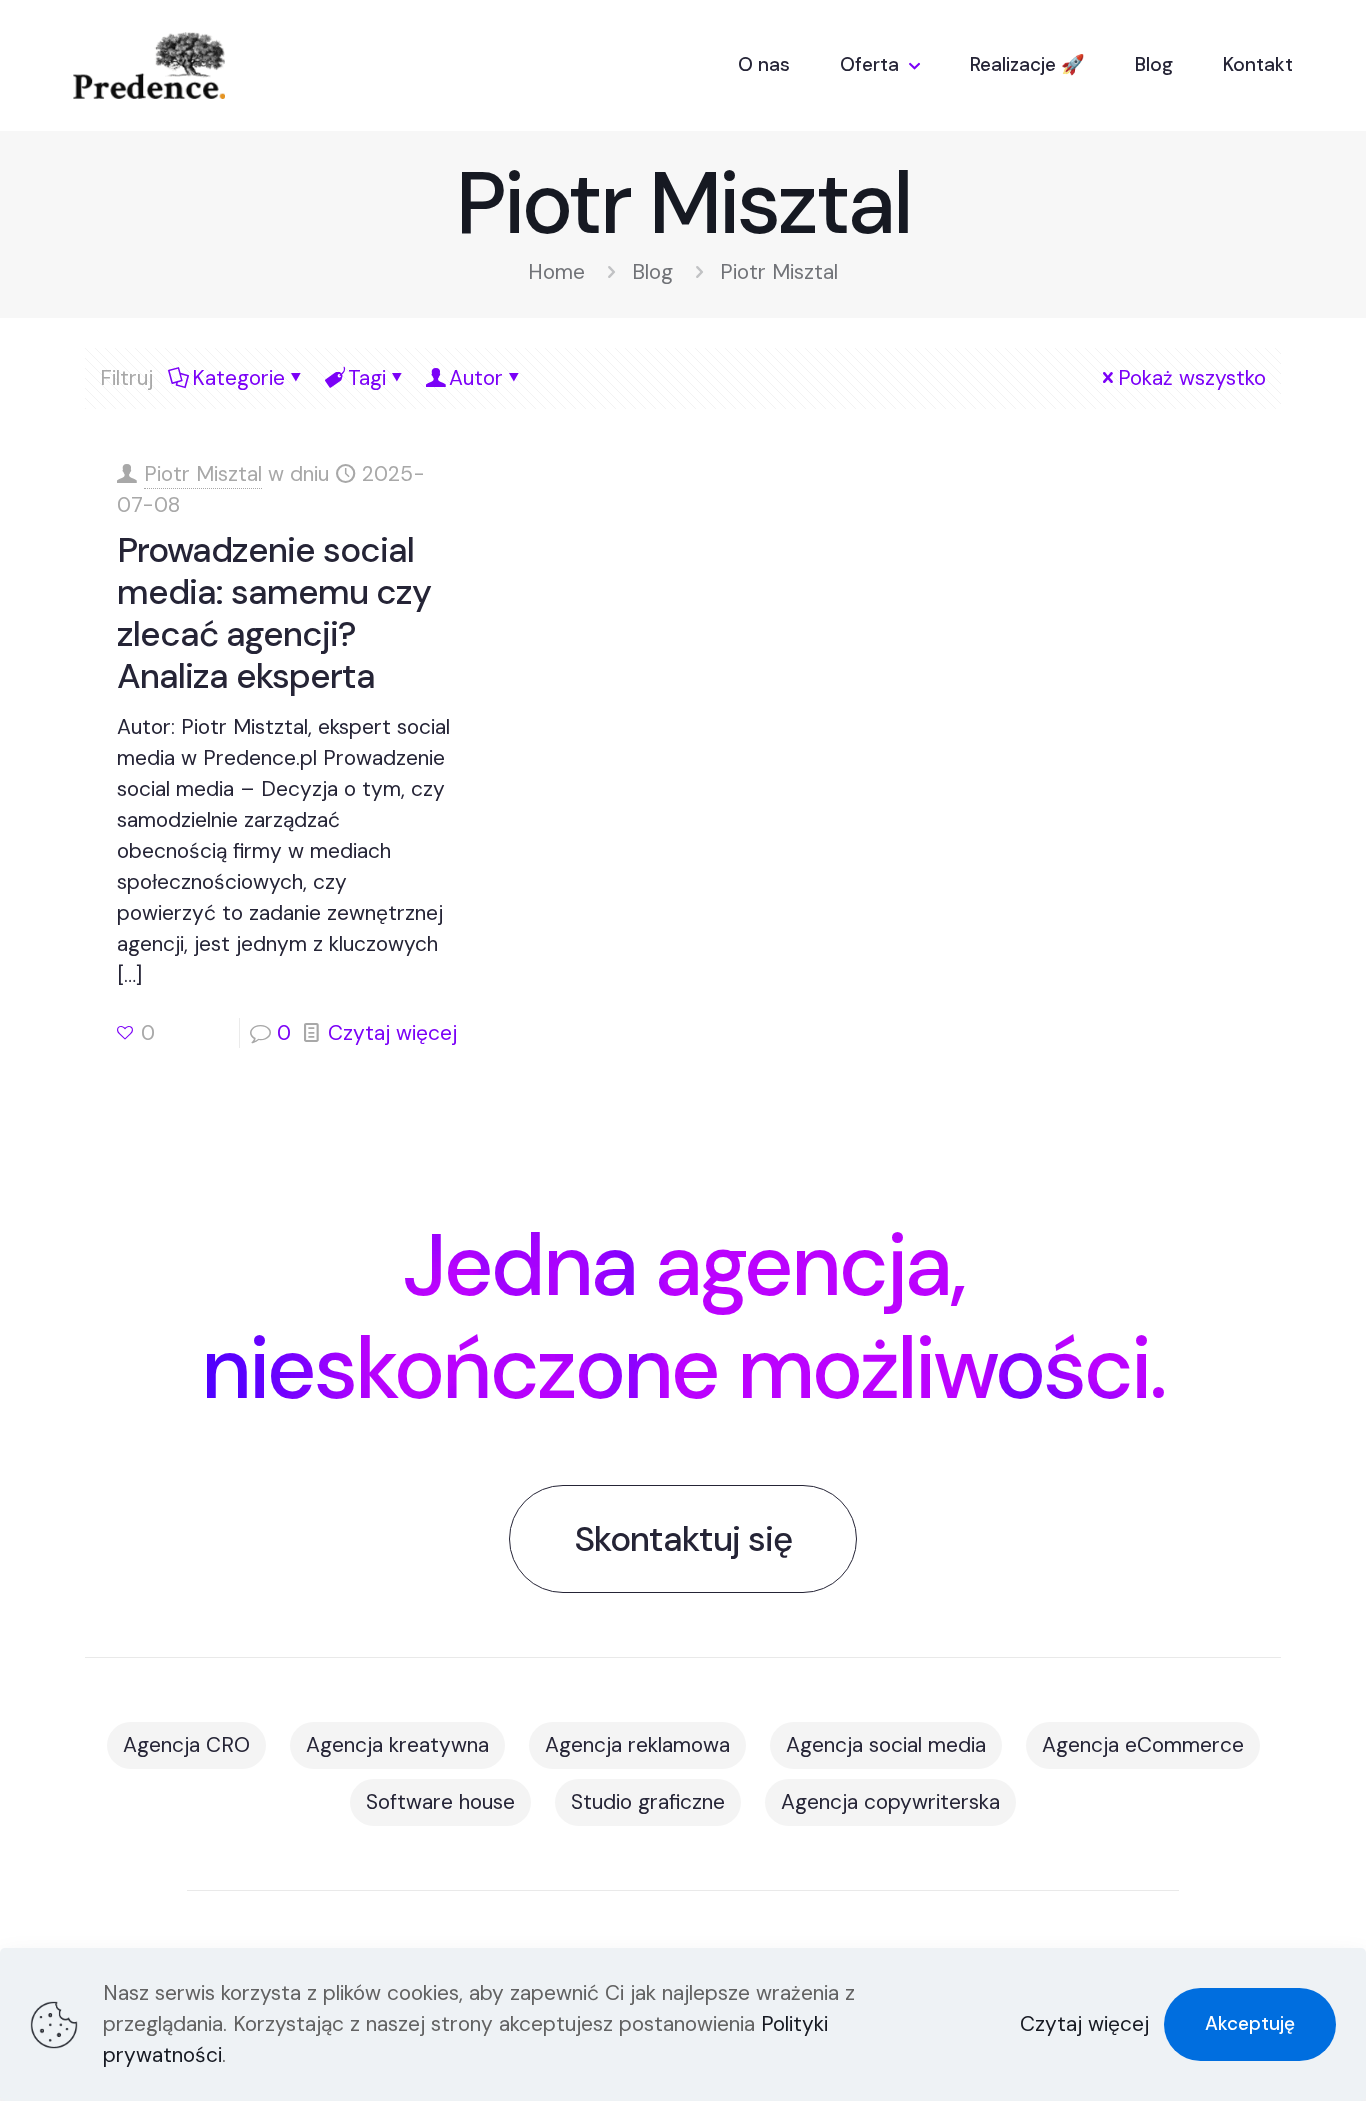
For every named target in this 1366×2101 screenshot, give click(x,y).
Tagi (367, 378)
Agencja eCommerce (1143, 1745)
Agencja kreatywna (397, 1745)
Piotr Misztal (203, 474)
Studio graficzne (648, 1802)
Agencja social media (886, 1745)
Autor (476, 378)
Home (556, 272)
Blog (652, 272)
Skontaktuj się (683, 1539)
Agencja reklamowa (637, 1745)
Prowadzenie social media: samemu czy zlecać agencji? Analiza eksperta (274, 613)
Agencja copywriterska (890, 1802)
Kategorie (238, 378)
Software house (440, 1802)
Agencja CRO (186, 1745)
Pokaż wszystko (1192, 378)
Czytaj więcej (392, 1033)
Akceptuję (1250, 2023)
